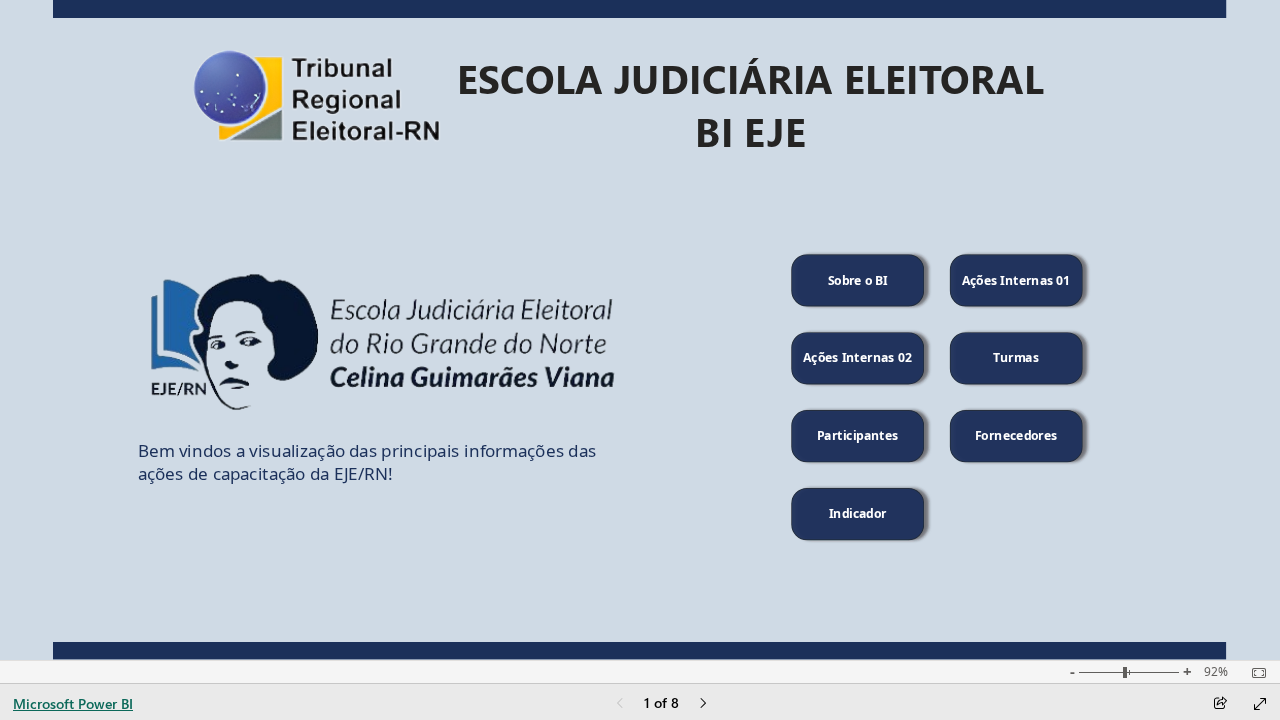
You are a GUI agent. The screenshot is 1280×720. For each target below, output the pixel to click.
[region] (639, 330)
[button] (857, 280)
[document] (751, 100)
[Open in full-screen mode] (1260, 704)
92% (1216, 672)
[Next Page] (703, 704)
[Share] (1220, 704)
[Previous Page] (620, 704)
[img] (640, 9)
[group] (750, 99)
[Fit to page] (1254, 673)
